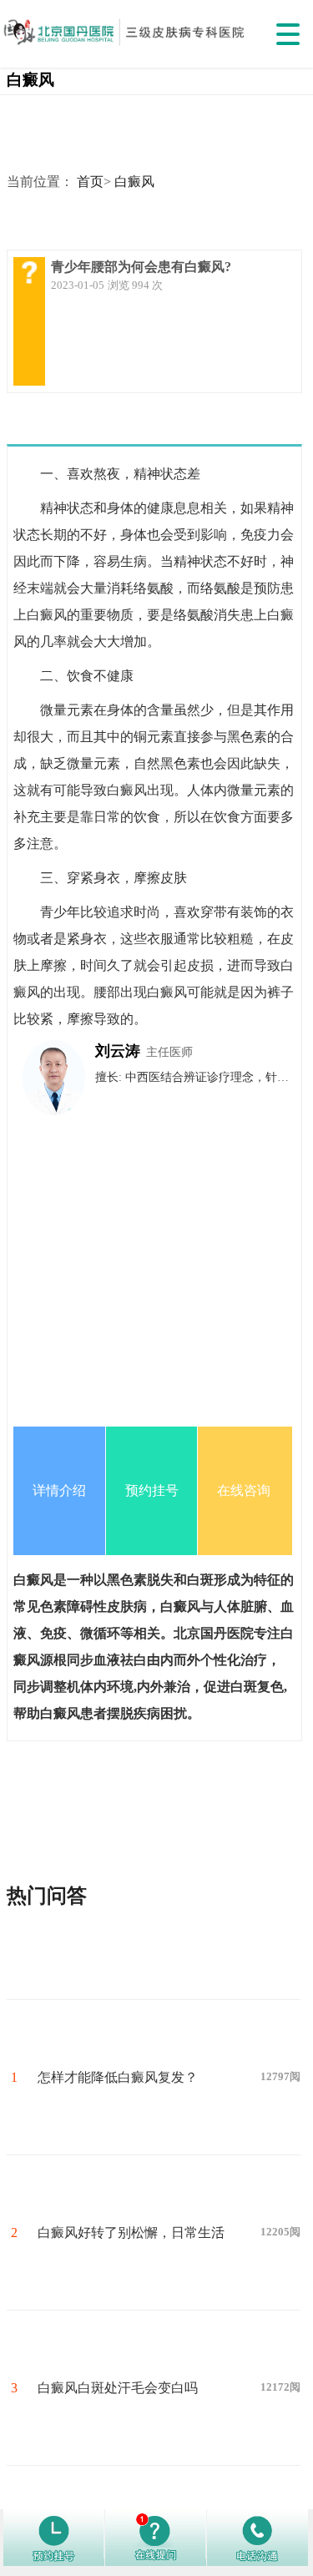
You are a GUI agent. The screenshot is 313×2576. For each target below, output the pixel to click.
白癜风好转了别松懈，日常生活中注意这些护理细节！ (131, 2268)
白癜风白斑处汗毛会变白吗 (118, 2388)
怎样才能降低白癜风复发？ (118, 2077)
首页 (90, 182)
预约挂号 (152, 1490)
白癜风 (134, 182)
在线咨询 (244, 1490)
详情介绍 (59, 1490)
